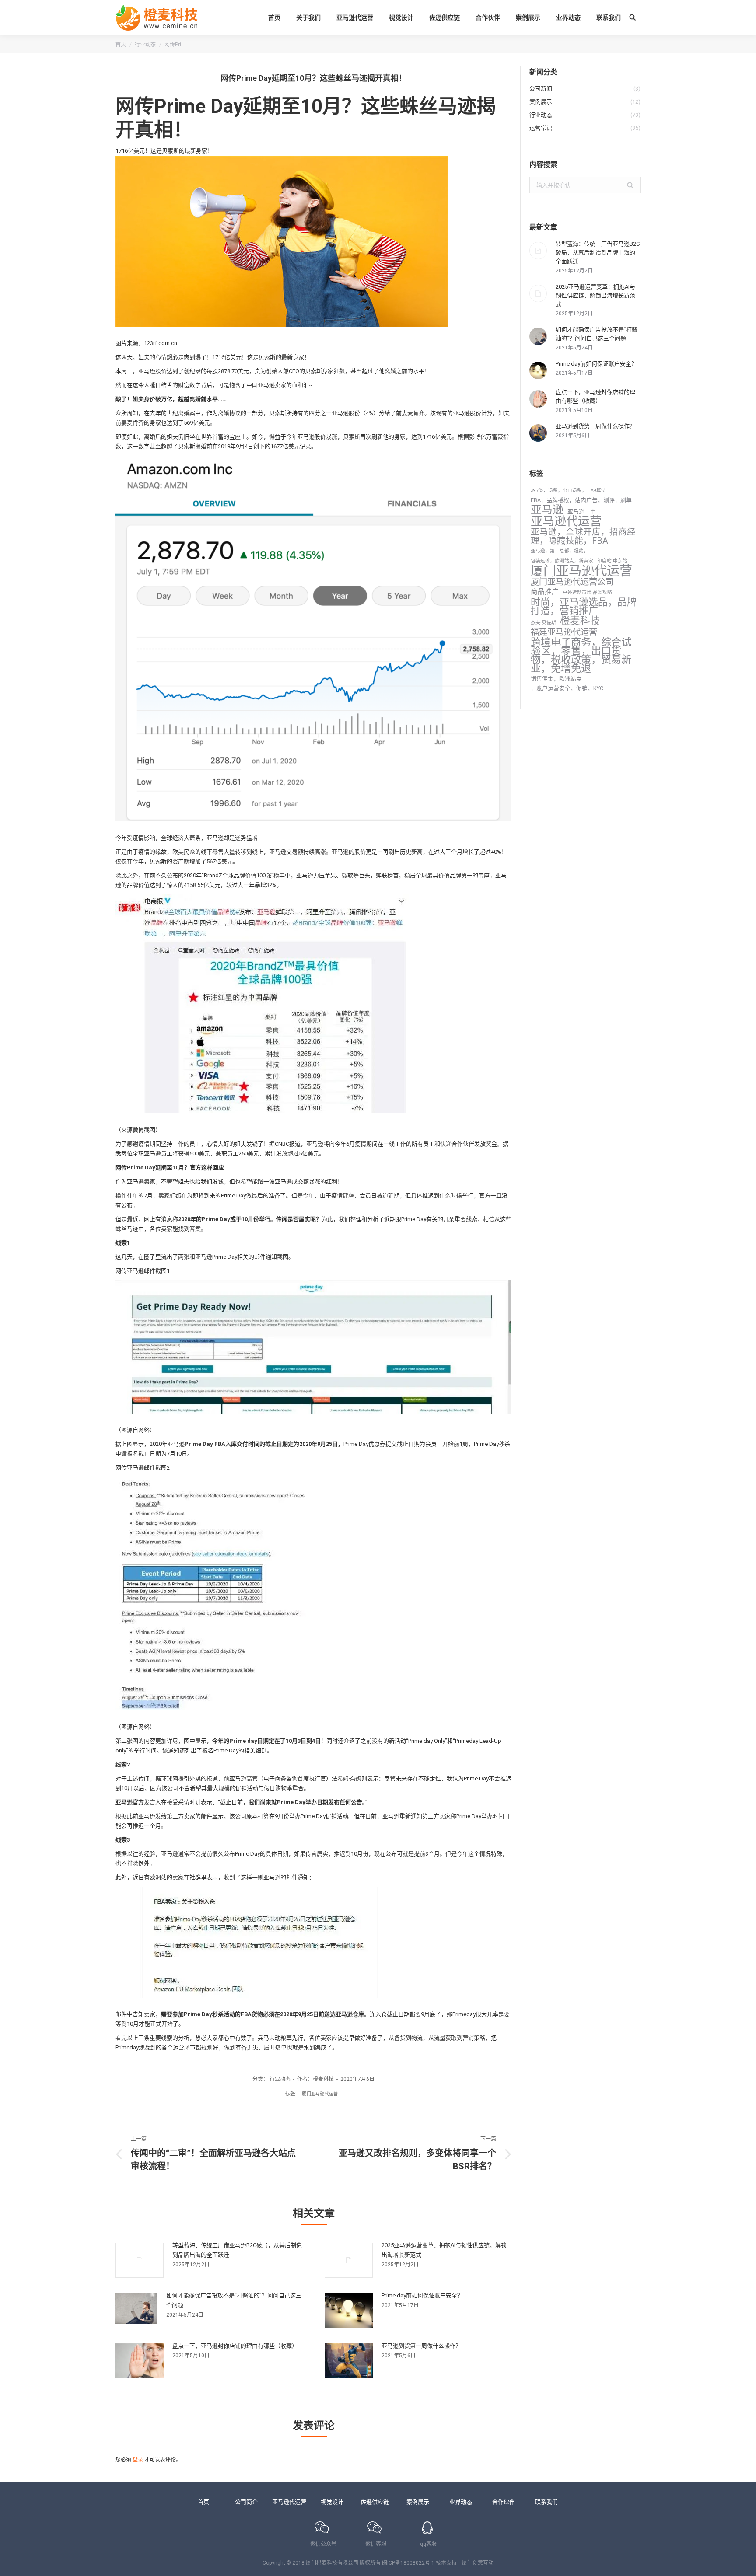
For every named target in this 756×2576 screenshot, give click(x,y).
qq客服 (428, 2544)
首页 (121, 45)
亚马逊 (547, 510)
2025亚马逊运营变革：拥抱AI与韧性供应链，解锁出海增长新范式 (444, 2250)
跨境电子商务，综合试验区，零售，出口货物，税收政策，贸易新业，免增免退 (581, 655)
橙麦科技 (580, 621)
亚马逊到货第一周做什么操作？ (421, 2346)
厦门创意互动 (478, 2563)
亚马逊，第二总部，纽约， (560, 551)
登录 (138, 2460)
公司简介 (246, 2502)
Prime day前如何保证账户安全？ (422, 2295)
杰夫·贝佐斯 (543, 623)
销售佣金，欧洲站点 (556, 679)
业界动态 (461, 2502)
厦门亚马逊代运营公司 (572, 582)
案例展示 (418, 2502)
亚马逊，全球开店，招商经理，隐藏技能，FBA (583, 537)
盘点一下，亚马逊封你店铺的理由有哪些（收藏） (235, 2346)
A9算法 (598, 490)
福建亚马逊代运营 (564, 632)
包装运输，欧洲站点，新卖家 (562, 561)
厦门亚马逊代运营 (320, 2094)
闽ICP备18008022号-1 (408, 2563)
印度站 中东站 (612, 561)
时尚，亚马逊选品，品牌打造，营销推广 (584, 607)
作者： (315, 2079)
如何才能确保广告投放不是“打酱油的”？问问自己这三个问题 (234, 2300)
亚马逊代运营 (566, 521)
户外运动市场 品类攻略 (587, 592)
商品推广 (545, 592)
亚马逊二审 (582, 511)
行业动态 (145, 45)
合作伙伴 (504, 2502)
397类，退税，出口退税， (559, 490)
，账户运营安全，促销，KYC (567, 688)
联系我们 (546, 2502)
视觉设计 (332, 2502)
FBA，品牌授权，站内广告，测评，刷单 (581, 500)
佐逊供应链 (375, 2502)
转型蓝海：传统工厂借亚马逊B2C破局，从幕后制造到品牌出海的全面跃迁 (237, 2250)
